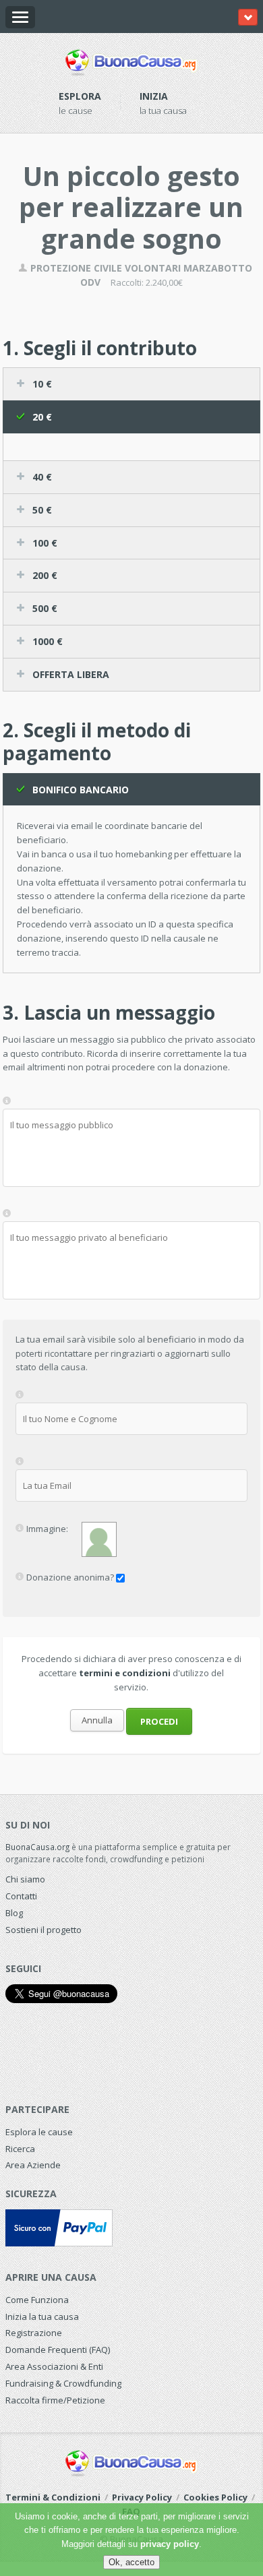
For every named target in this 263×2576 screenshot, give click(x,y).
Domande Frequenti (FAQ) (58, 2350)
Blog (14, 1913)
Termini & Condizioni (53, 2497)
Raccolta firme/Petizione (55, 2400)
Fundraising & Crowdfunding (63, 2383)
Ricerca (20, 2149)
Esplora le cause (39, 2132)
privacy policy (170, 2544)
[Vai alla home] (131, 60)
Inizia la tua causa (42, 2317)
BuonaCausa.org (37, 1847)
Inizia (154, 96)
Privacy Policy (142, 2497)
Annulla (97, 1720)
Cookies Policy (215, 2497)
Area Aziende (33, 2165)
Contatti (21, 1896)
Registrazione (34, 2333)
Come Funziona (37, 2300)
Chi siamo (25, 1879)
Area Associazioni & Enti (54, 2366)
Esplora (80, 96)
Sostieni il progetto (43, 1930)
